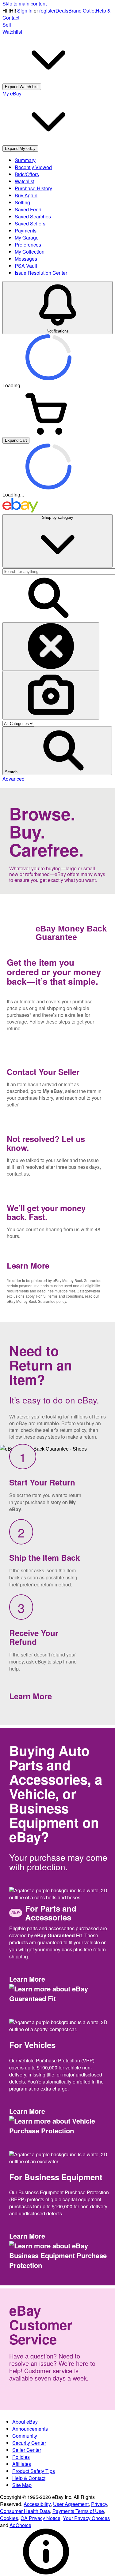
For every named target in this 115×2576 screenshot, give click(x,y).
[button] (57, 751)
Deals (62, 11)
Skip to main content (25, 4)
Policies (21, 2457)
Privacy (99, 2504)
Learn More (30, 1265)
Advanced (13, 779)
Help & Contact (29, 2478)
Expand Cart (16, 440)
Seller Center (27, 2450)
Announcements (30, 2429)
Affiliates (22, 2464)
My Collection (30, 252)
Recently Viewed (33, 167)
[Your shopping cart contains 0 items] (48, 433)
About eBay (25, 2422)
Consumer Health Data (25, 2511)
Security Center (29, 2443)
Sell (7, 25)
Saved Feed (28, 209)
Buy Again (26, 195)
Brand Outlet (82, 11)
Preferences (28, 245)
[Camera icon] (51, 695)
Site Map (22, 2485)
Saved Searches (33, 216)
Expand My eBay (20, 149)
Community (25, 2436)
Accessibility (37, 2504)
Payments (26, 230)
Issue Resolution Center (41, 273)
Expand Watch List (22, 87)
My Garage (27, 238)
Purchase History (33, 188)
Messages (26, 259)
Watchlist (25, 181)
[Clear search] (51, 647)
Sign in (25, 11)
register (47, 11)
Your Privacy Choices (86, 2518)
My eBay (53, 1091)
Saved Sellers (30, 223)
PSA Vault (26, 266)
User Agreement (71, 2504)
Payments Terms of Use (78, 2511)
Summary (25, 160)
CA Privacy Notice (40, 2518)
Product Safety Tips (34, 2471)
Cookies (9, 2518)
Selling (22, 202)
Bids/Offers (27, 174)
